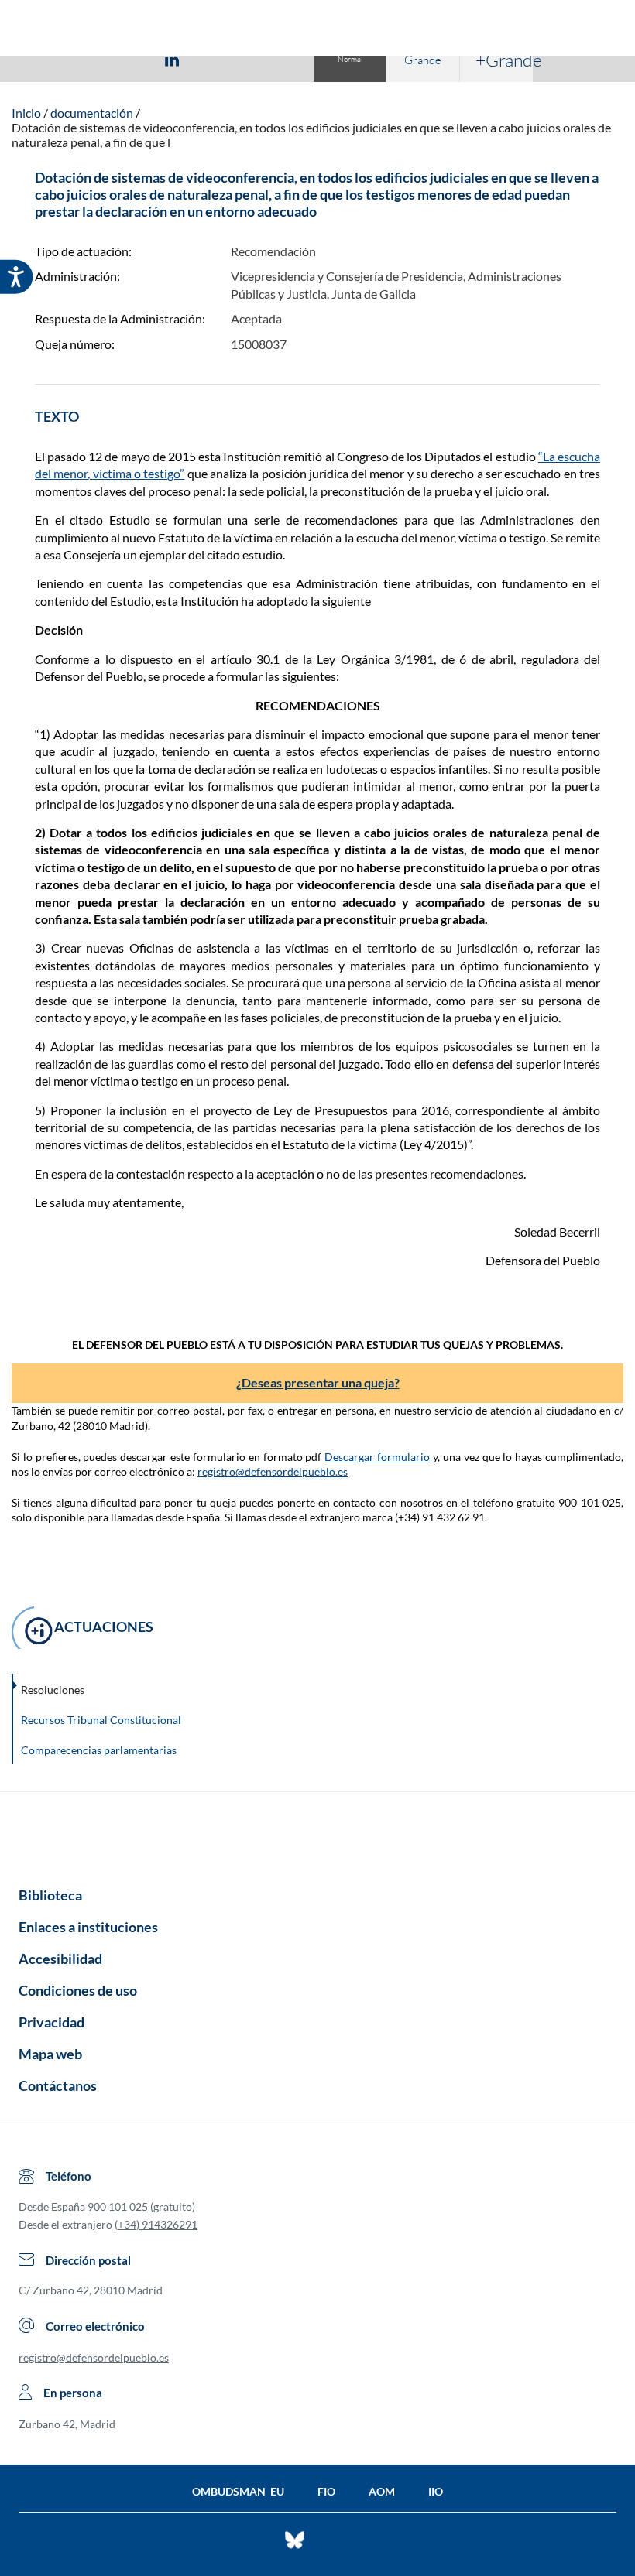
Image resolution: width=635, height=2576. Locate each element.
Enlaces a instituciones (88, 1927)
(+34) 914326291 (156, 2224)
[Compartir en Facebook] (82, 59)
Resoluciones (53, 1690)
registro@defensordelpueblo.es (273, 1471)
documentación (92, 113)
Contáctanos (58, 2085)
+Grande (504, 60)
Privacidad (51, 2022)
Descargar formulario (377, 1457)
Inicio (26, 113)
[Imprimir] (266, 59)
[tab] (82, 59)
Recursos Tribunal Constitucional (101, 1720)
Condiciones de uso (78, 1990)
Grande (423, 60)
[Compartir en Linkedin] (172, 59)
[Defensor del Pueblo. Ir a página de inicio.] (318, 30)
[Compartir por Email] (218, 59)
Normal (350, 59)
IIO (436, 2491)
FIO (326, 2491)
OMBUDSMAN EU (238, 2491)
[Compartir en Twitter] (126, 59)
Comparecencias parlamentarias (99, 1750)
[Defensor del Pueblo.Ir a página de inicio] (317, 1834)
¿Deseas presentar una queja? (318, 1382)
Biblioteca (50, 1895)
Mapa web (50, 2054)
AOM (382, 2491)
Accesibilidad (60, 1959)
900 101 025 (118, 2207)
